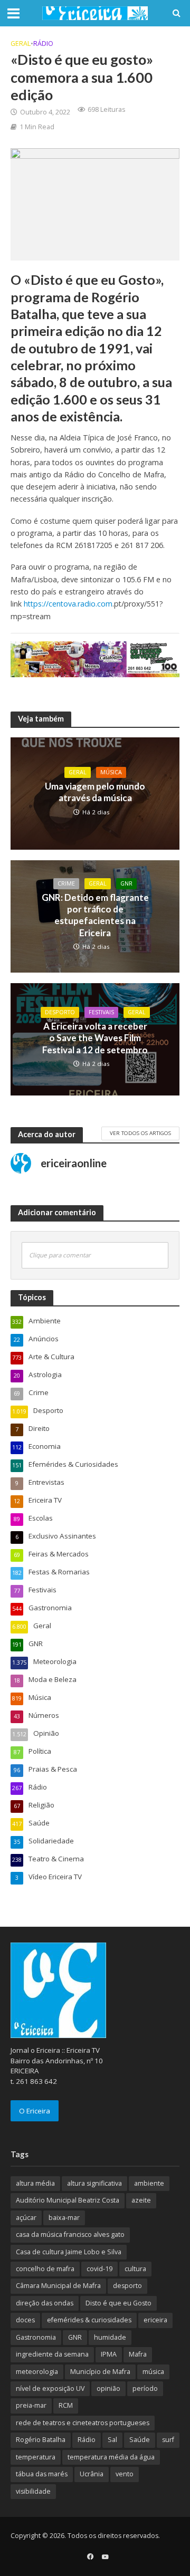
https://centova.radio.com (68, 604)
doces (25, 2320)
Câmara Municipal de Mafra (58, 2286)
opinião (108, 2388)
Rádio (43, 44)
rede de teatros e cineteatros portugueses (83, 2423)
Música (111, 772)
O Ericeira (35, 2111)
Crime (66, 883)
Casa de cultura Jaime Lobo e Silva (69, 2252)
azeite (141, 2200)
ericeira (155, 2320)
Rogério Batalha (41, 2440)
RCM (66, 2405)
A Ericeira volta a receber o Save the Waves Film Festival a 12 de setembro (95, 1038)
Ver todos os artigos (140, 1133)
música (153, 2372)
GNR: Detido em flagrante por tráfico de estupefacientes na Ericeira (95, 915)
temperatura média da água (111, 2457)
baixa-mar (64, 2218)
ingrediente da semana (52, 2354)
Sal (112, 2440)
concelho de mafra (45, 2269)
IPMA (109, 2354)
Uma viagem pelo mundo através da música (95, 792)
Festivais (101, 1012)
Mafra (138, 2354)
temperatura (36, 2457)
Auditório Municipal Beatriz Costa (68, 2200)
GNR (126, 883)
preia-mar (31, 2405)
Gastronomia (36, 2337)
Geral (21, 44)
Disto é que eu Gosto (118, 2303)
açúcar (26, 2218)
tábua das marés (42, 2474)
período (145, 2388)
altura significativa (94, 2183)
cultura (135, 2269)
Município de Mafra (100, 2372)
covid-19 (99, 2269)
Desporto (60, 1012)
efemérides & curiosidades (89, 2320)
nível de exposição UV (50, 2388)
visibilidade (33, 2491)
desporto (127, 2286)
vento (125, 2474)
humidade (110, 2337)
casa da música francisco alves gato (70, 2234)
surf (168, 2440)
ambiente (149, 2183)
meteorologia (37, 2372)
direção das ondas (45, 2303)
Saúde (140, 2440)
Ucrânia (92, 2474)
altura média (35, 2183)
